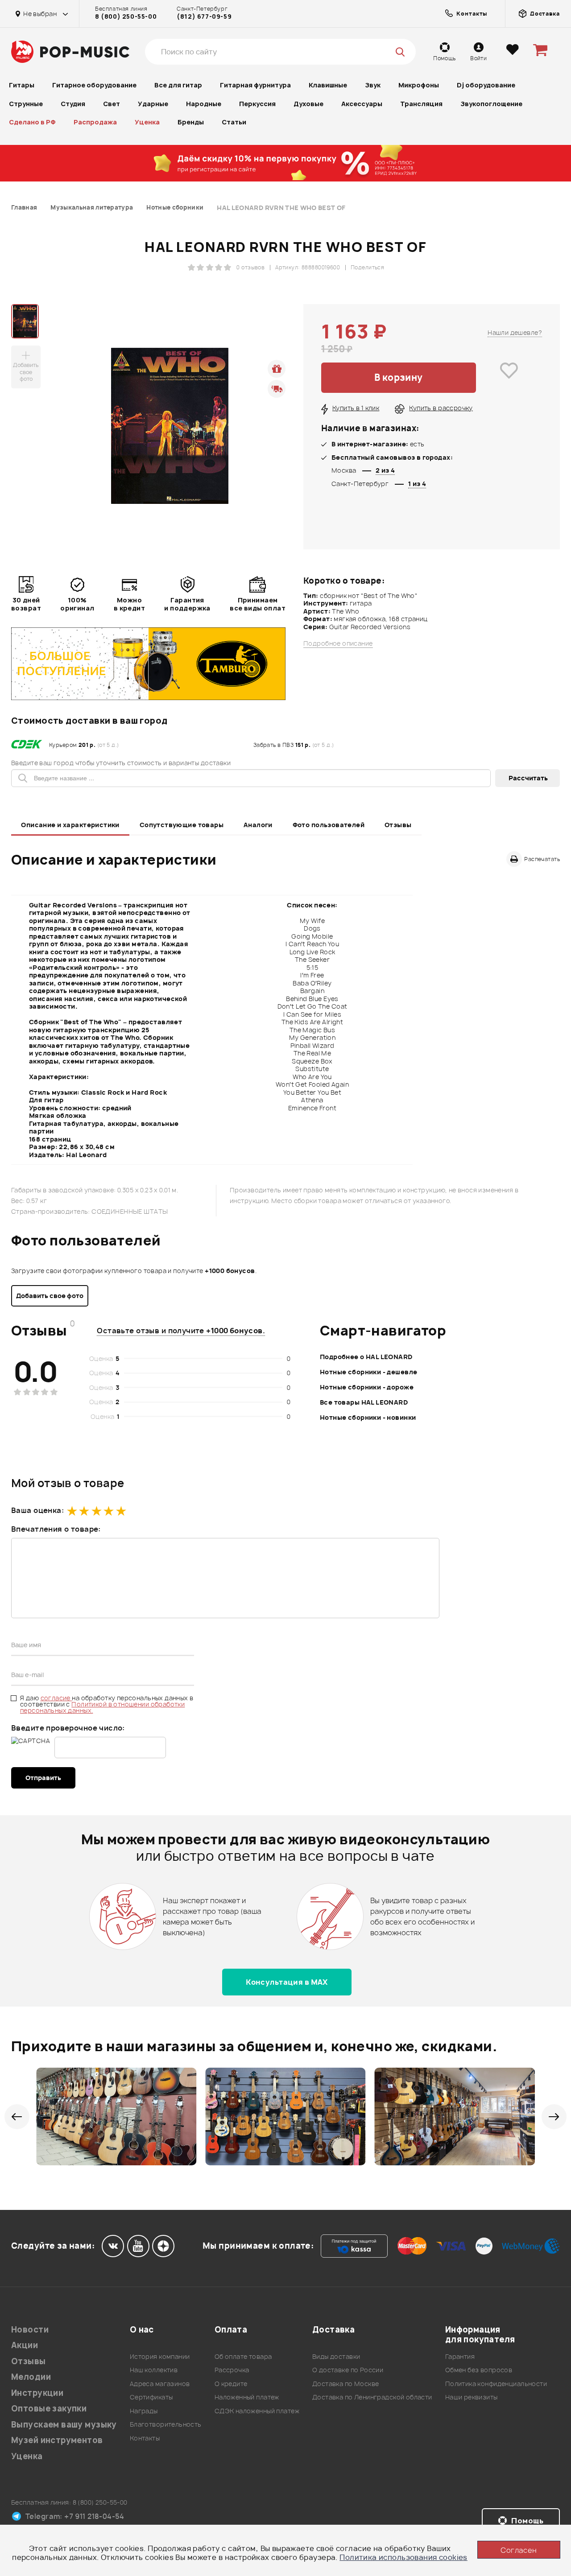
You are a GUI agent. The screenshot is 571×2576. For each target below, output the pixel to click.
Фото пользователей (329, 825)
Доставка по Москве (346, 2384)
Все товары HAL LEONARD (364, 1402)
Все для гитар (178, 85)
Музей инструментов (57, 2440)
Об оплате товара (243, 2356)
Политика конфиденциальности (496, 2384)
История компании (160, 2356)
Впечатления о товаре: (56, 1529)
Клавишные (328, 85)
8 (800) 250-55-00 (126, 16)
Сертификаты (151, 2397)
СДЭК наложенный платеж (257, 2411)
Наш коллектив (154, 2370)
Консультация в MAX (287, 1982)
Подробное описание (338, 643)
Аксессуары (362, 104)
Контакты (145, 2438)
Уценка (147, 122)
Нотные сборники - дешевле (369, 1372)
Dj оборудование (486, 85)
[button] (17, 2117)
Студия (73, 104)
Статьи (234, 122)
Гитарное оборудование (94, 85)
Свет (112, 104)
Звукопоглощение (491, 104)
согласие (56, 1698)
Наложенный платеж (247, 2397)
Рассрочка (232, 2370)
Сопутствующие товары (182, 825)
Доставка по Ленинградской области (372, 2397)
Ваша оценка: (37, 1510)
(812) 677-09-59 (204, 16)
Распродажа (95, 122)
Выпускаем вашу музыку (64, 2425)
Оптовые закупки (49, 2409)
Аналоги (258, 825)
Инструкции (37, 2393)
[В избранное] (509, 378)
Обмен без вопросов (479, 2370)
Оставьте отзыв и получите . (181, 1331)
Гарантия (460, 2356)
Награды (144, 2411)
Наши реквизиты (472, 2397)
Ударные (153, 104)
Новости (30, 2330)
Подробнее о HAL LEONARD (366, 1357)
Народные (204, 104)
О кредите (231, 2384)
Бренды (191, 122)
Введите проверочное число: (68, 1728)
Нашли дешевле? (515, 332)
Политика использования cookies (403, 2557)
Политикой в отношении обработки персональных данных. (102, 1707)
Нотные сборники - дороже (367, 1387)
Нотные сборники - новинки (368, 1417)
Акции (25, 2345)
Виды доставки (336, 2356)
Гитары (22, 85)
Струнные (26, 104)
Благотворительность (166, 2424)
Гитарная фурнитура (255, 85)
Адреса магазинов (160, 2384)
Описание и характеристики (70, 825)
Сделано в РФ (32, 122)
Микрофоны (419, 85)
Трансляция (421, 104)
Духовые (308, 104)
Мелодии (31, 2377)
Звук (373, 85)
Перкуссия (257, 104)
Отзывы (398, 825)
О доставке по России (348, 2370)
